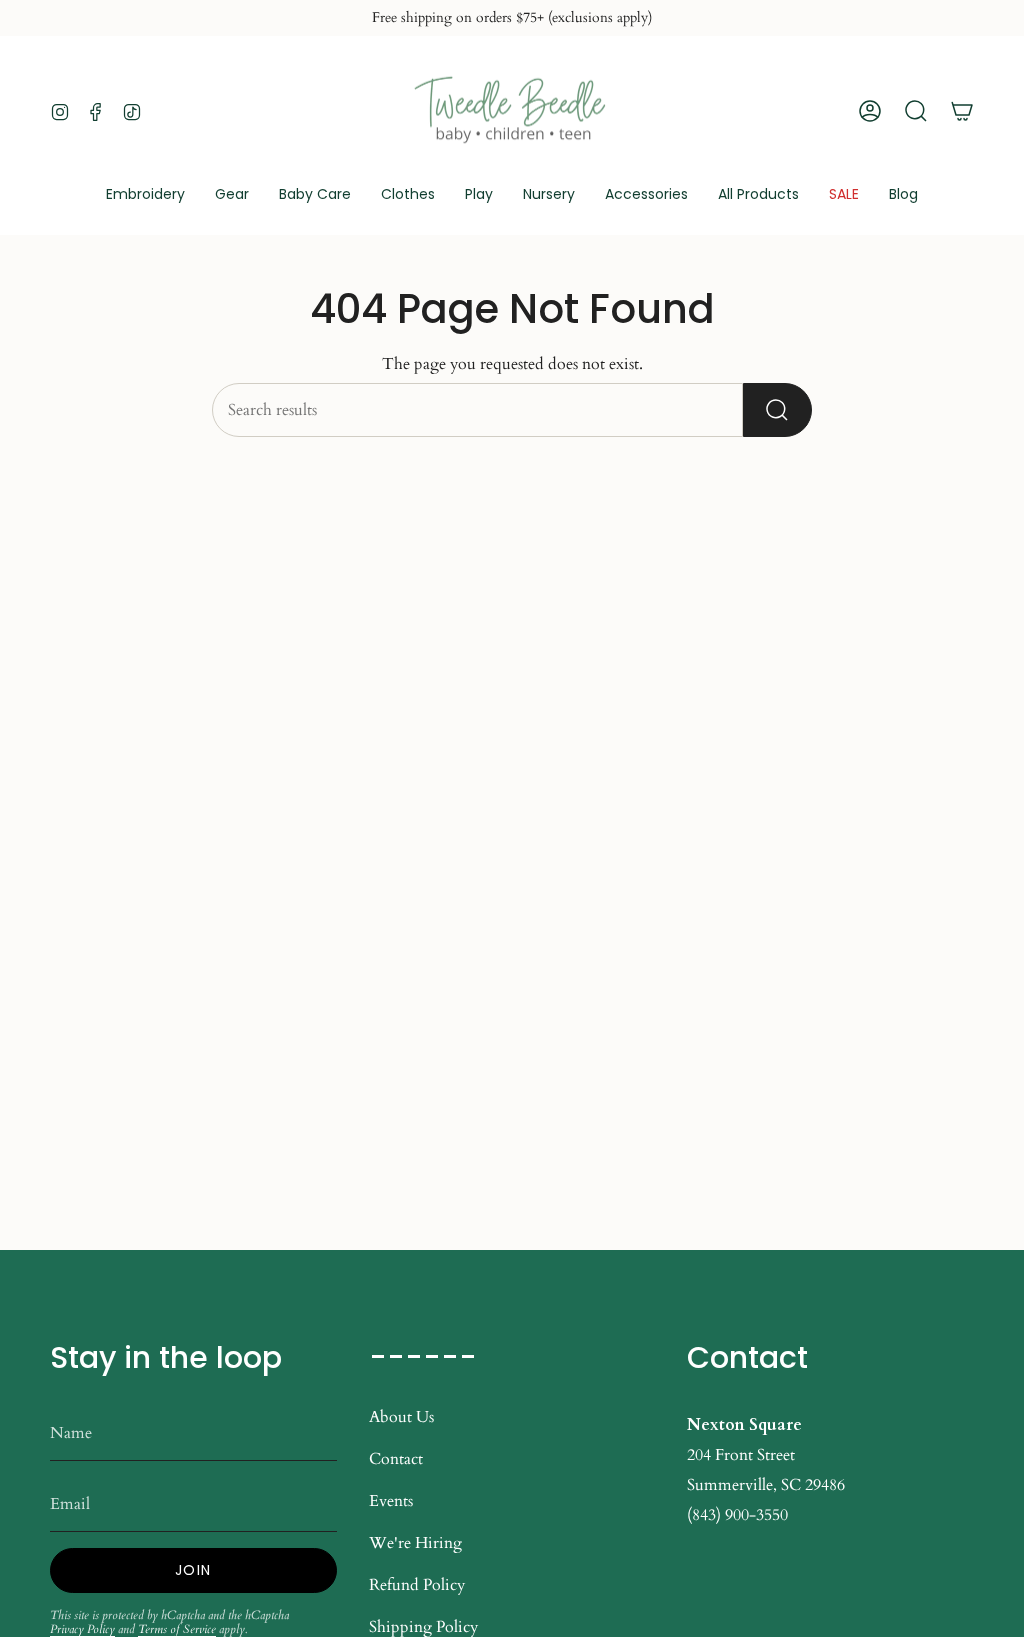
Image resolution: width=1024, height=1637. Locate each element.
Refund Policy (417, 1585)
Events (391, 1501)
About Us (401, 1417)
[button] (232, 195)
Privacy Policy (82, 1629)
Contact (396, 1459)
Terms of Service (177, 1629)
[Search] (777, 410)
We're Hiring (415, 1543)
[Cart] (962, 111)
